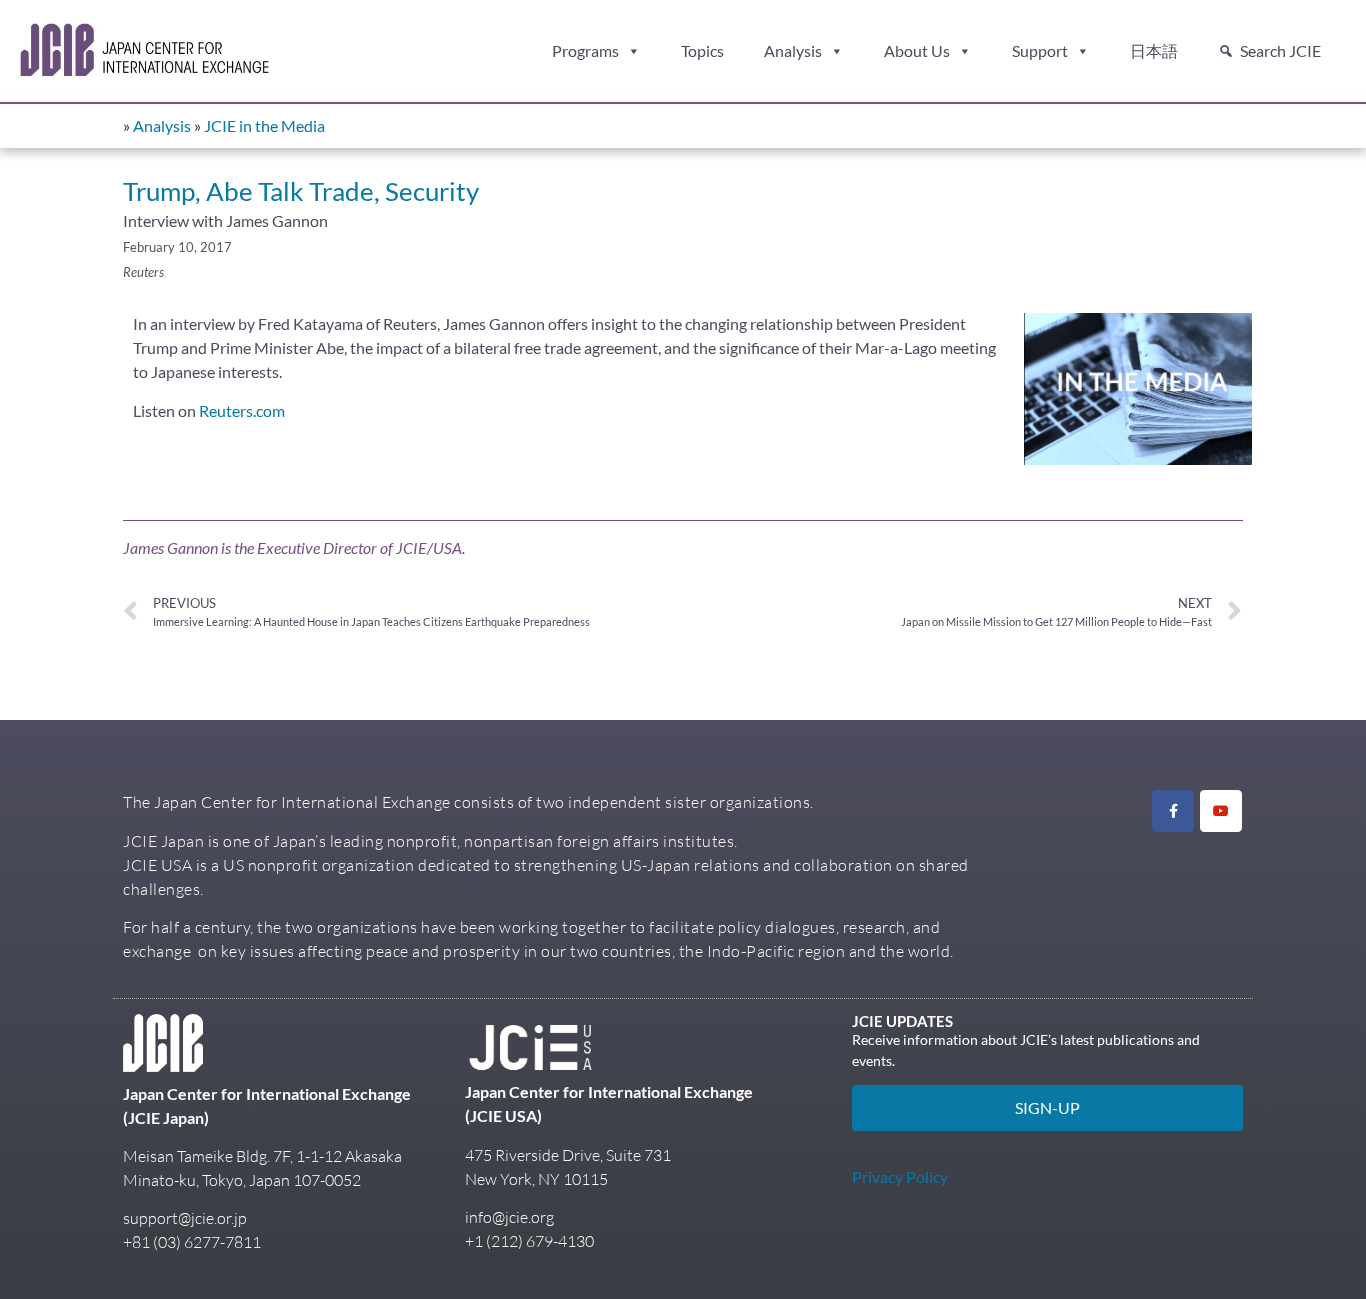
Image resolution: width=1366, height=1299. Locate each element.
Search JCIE (1280, 50)
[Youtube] (1221, 811)
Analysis (793, 50)
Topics (702, 50)
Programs (585, 50)
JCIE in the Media (264, 125)
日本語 (1154, 50)
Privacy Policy (900, 1176)
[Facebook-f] (1173, 811)
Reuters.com (242, 410)
